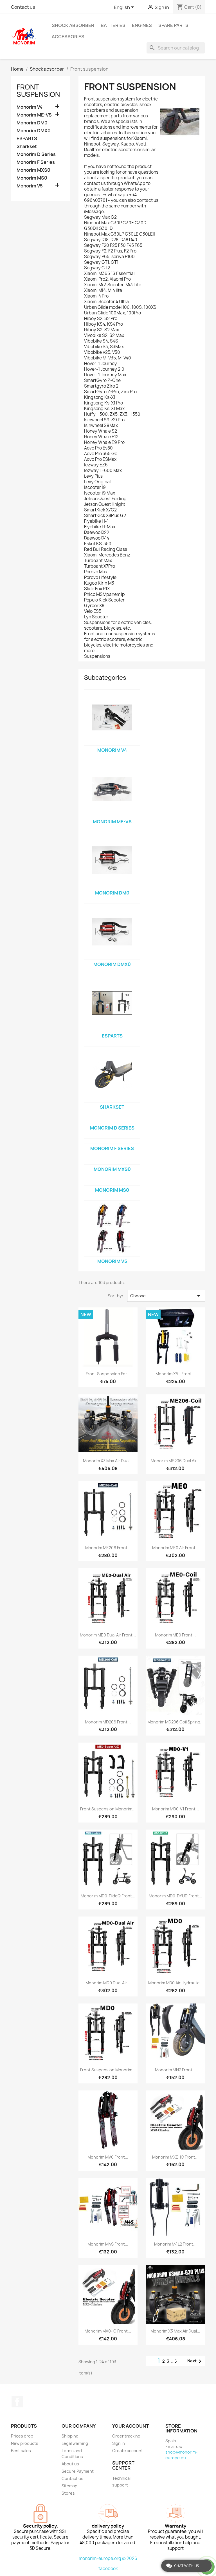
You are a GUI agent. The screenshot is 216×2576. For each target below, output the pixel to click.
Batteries (113, 25)
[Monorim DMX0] (112, 932)
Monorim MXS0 (33, 170)
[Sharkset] (112, 1074)
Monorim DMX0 (34, 131)
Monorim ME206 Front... (108, 1548)
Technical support (121, 2482)
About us (70, 2464)
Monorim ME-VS (34, 115)
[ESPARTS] (112, 1003)
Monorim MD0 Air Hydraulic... (175, 1983)
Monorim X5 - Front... (175, 1374)
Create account (128, 2451)
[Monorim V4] (112, 717)
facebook (108, 2569)
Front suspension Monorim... (108, 1809)
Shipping (70, 2436)
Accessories (68, 37)
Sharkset (27, 147)
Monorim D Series (36, 154)
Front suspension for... (108, 1374)
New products (25, 2443)
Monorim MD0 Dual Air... (108, 1983)
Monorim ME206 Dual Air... (175, 1461)
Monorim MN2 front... (175, 2070)
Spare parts (173, 25)
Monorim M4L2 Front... (175, 2244)
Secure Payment (78, 2471)
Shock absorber (73, 25)
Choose (166, 1296)
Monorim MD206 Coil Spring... (175, 1722)
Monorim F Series (36, 162)
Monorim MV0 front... (108, 2157)
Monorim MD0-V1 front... (175, 1809)
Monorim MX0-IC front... (108, 2331)
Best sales (21, 2451)
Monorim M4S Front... (108, 2244)
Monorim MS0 (32, 178)
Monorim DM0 (32, 123)
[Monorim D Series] (112, 1121)
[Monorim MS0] (112, 1183)
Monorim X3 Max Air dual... (108, 1461)
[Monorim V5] (112, 1229)
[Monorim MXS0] (112, 1162)
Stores (68, 2493)
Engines (142, 25)
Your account (130, 2426)
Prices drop (22, 2436)
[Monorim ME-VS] (112, 789)
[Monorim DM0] (112, 860)
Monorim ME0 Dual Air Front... (108, 1635)
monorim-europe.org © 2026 (108, 2558)
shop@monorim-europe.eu (181, 2455)
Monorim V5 (30, 186)
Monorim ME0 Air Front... (175, 1548)
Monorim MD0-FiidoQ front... (108, 1896)
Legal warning (75, 2443)
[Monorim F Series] (112, 1141)
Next (195, 2361)
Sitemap (69, 2486)
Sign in (119, 2443)
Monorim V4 (30, 107)
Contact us (23, 7)
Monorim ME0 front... (175, 1635)
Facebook (17, 2402)
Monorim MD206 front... (108, 1722)
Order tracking (126, 2436)
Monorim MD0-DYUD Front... (175, 1896)
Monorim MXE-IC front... (175, 2157)
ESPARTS (27, 139)
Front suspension (38, 91)
